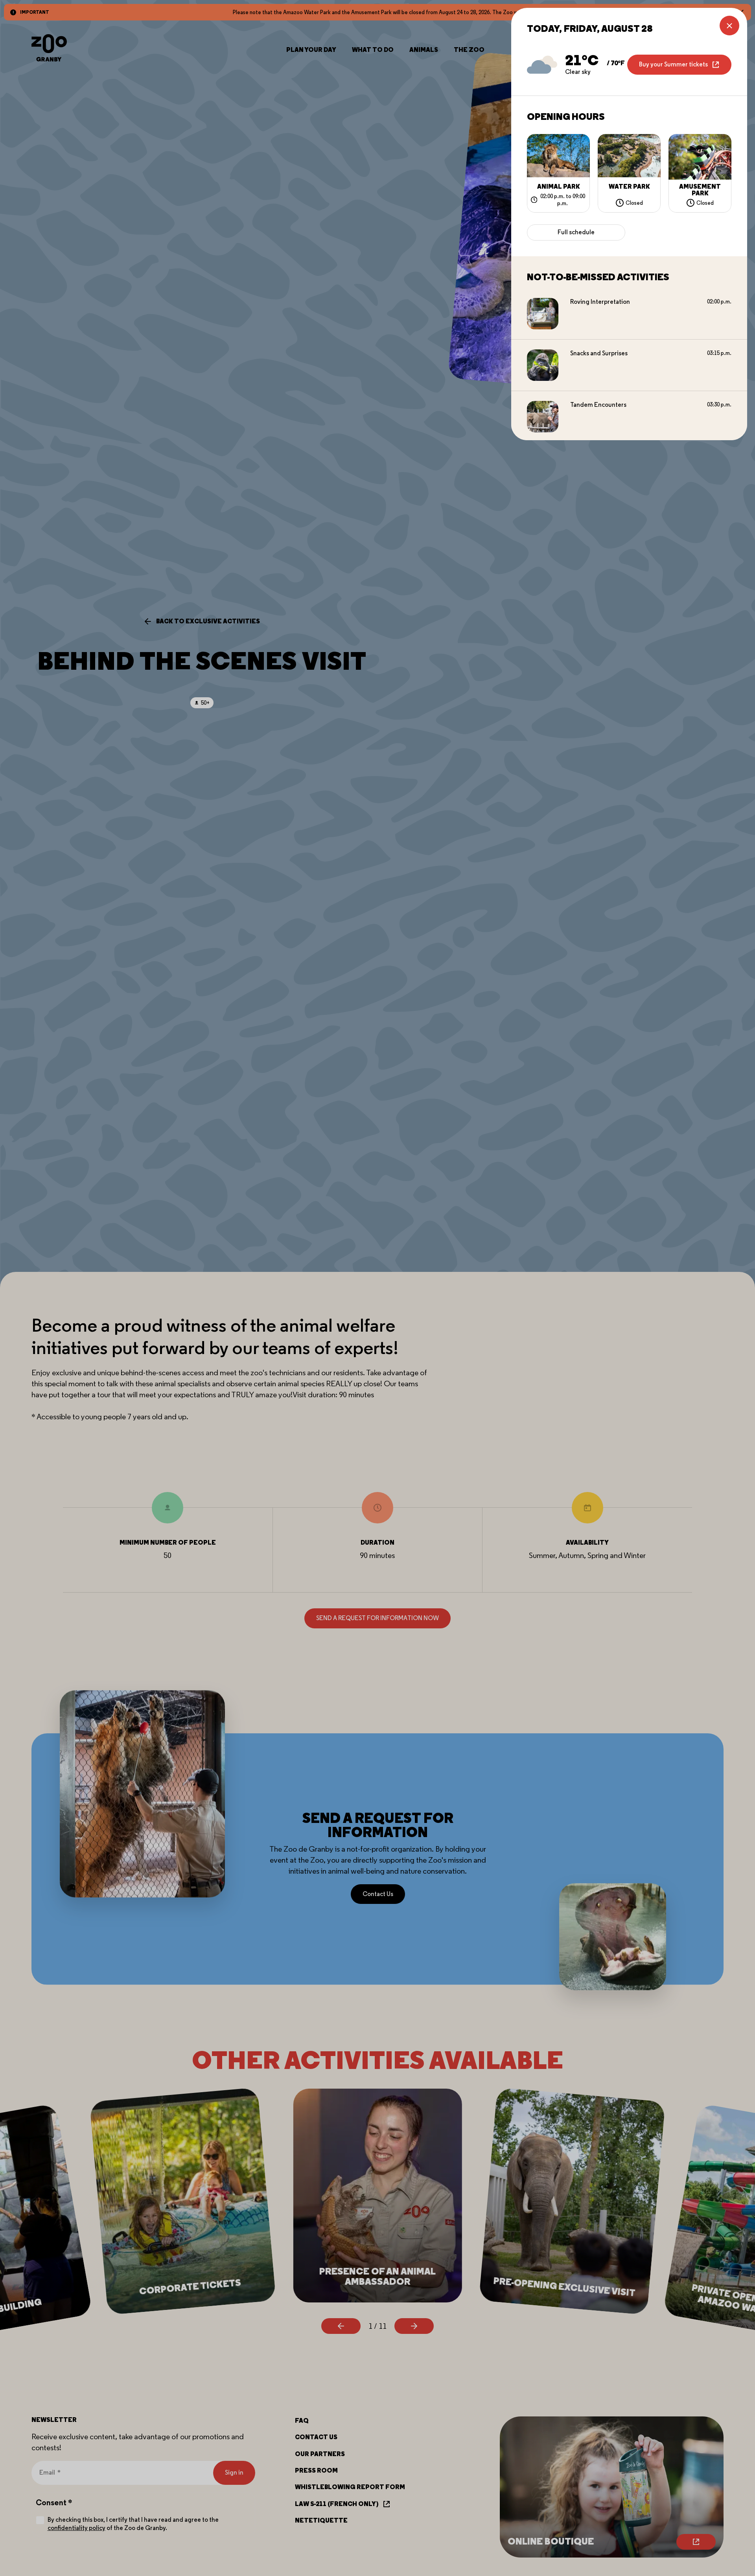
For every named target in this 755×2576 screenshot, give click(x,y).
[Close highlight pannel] (729, 26)
